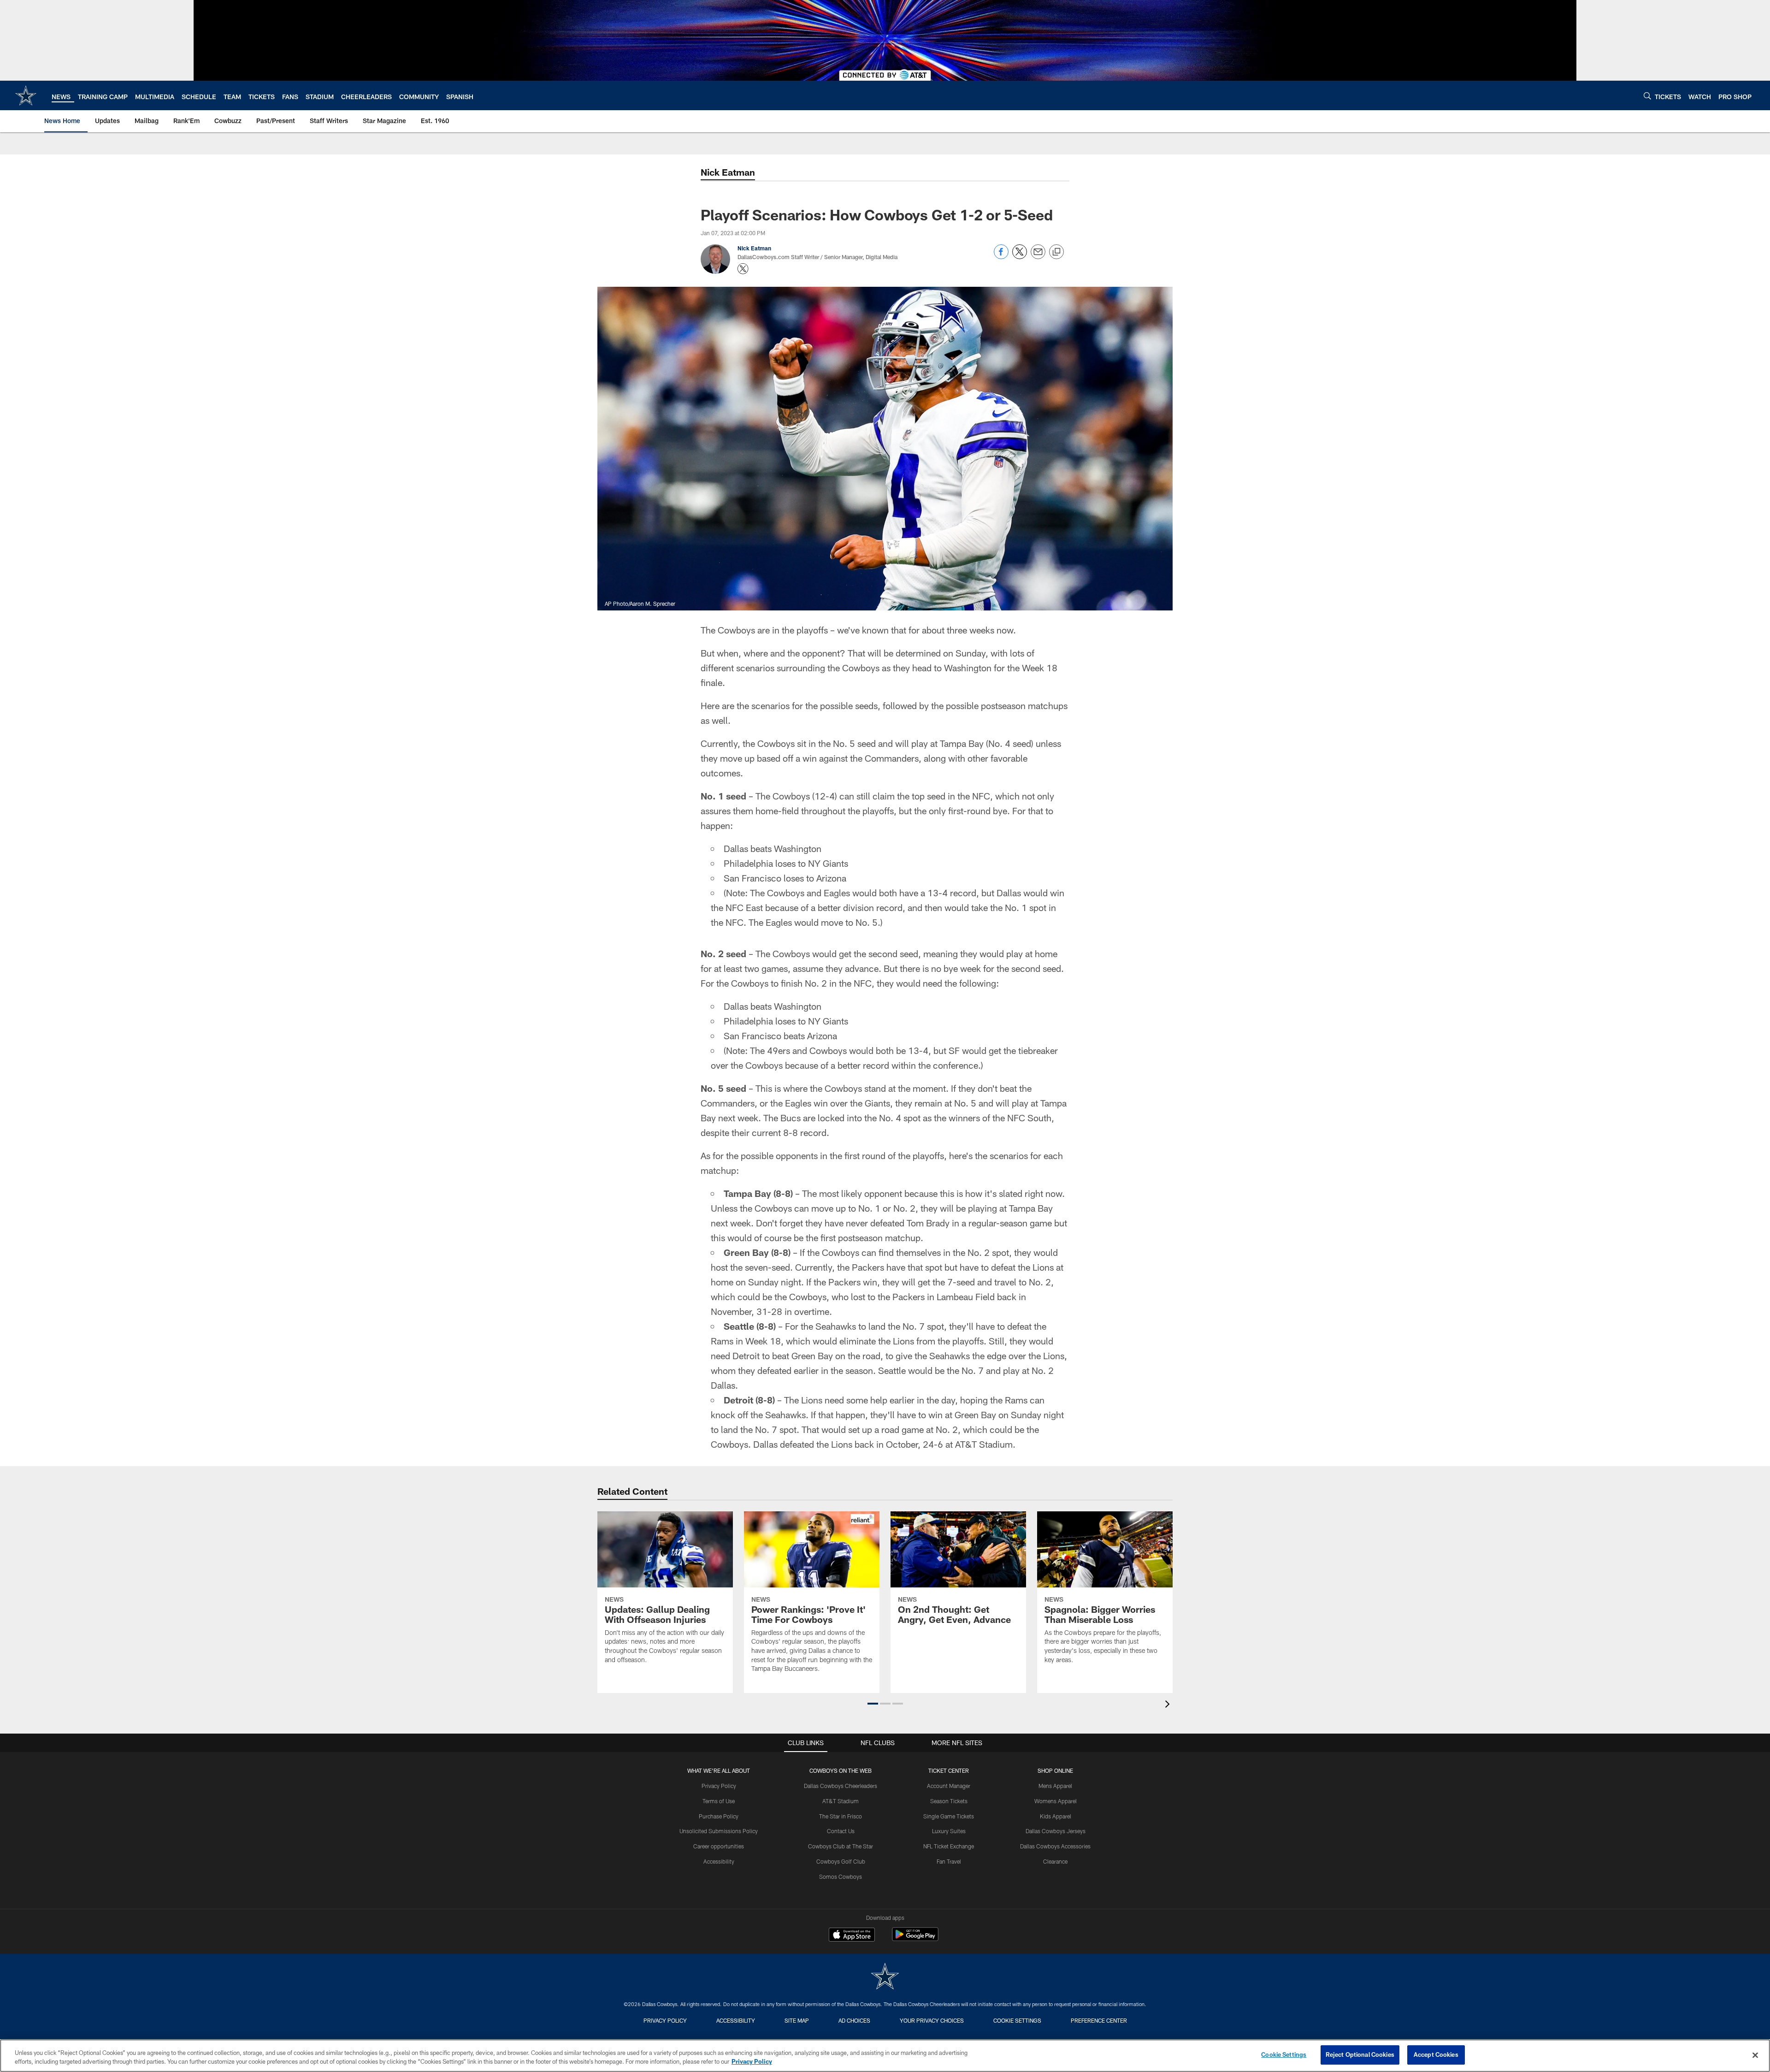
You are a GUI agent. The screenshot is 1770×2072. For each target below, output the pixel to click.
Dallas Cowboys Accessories (1055, 1846)
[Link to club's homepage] (26, 95)
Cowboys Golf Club (841, 1861)
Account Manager (949, 1786)
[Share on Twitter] (1020, 257)
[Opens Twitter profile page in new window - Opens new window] (743, 269)
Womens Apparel (1056, 1801)
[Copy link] (1056, 252)
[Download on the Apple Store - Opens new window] (852, 1936)
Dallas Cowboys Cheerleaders (841, 1786)
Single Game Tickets (949, 1816)
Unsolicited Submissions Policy (719, 1831)
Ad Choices (854, 2020)
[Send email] (1038, 257)
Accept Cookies (1436, 2054)
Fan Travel (949, 1861)
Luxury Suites (949, 1831)
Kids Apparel (1056, 1816)
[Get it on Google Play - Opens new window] (915, 1939)
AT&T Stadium (841, 1801)
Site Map (797, 2020)
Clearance (1055, 1861)
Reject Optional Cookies (1360, 2054)
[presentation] (1169, 1705)
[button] (873, 1704)
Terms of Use (719, 1801)
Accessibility (719, 1861)
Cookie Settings (1017, 2020)
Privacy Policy (719, 1786)
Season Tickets (949, 1801)
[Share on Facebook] (1001, 257)
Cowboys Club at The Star (841, 1846)
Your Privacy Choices (932, 2020)
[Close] (1755, 2055)
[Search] (1647, 96)
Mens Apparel (1055, 1786)
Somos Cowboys (841, 1877)
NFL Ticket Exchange (949, 1846)
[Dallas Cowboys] (885, 1977)
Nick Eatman (728, 172)
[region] (885, 2056)
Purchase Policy (719, 1816)
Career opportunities (719, 1846)
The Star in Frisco (841, 1816)
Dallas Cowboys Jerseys (1056, 1831)
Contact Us (841, 1831)
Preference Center (1099, 2020)
